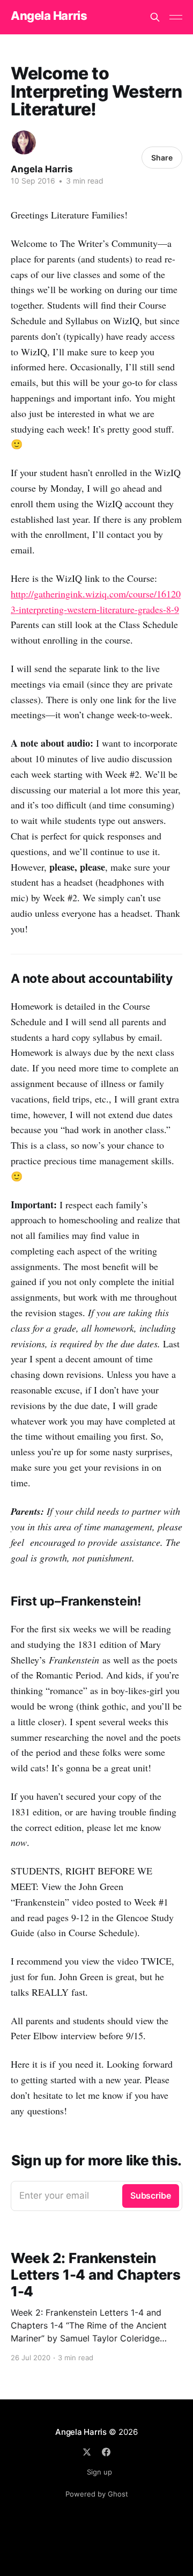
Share (162, 158)
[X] (87, 2452)
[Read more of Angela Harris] (24, 143)
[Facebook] (106, 2452)
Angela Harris (49, 16)
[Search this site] (155, 17)
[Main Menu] (176, 17)
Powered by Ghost (97, 2494)
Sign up (99, 2472)
